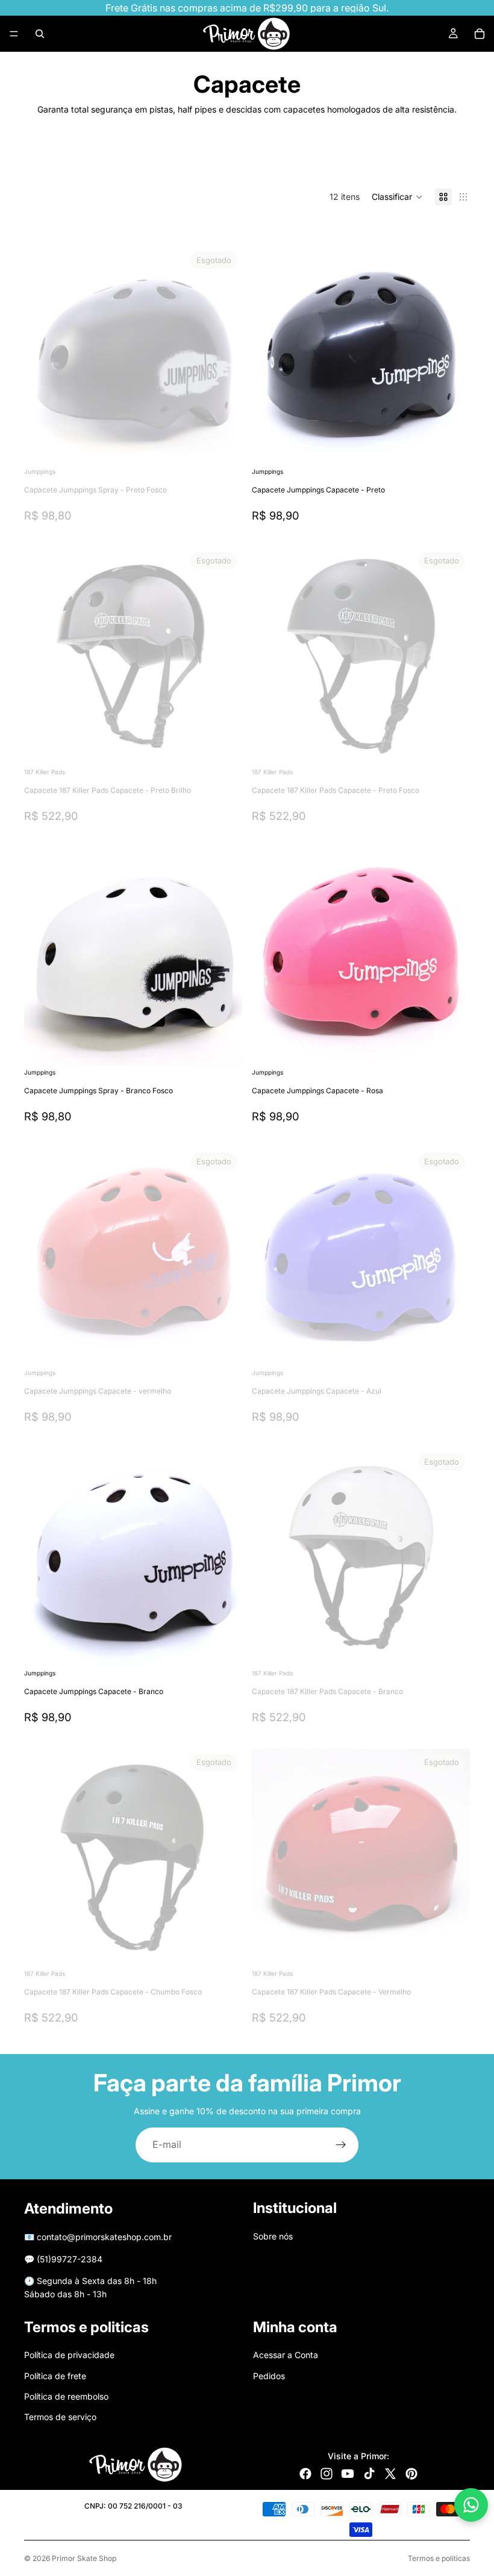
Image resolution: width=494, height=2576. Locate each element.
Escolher (461, 446)
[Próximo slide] (431, 158)
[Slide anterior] (42, 656)
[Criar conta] (341, 2145)
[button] (397, 197)
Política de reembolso (66, 2396)
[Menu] (14, 34)
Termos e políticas (439, 2558)
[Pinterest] (411, 2474)
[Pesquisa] (40, 34)
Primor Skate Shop (84, 2558)
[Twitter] (390, 2474)
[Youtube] (348, 2474)
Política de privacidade (69, 2355)
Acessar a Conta (286, 2355)
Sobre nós (273, 2236)
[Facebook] (305, 2474)
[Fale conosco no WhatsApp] (471, 2505)
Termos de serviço (60, 2417)
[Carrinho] (480, 34)
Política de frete (55, 2375)
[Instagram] (327, 2474)
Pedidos (269, 2375)
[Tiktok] (369, 2474)
